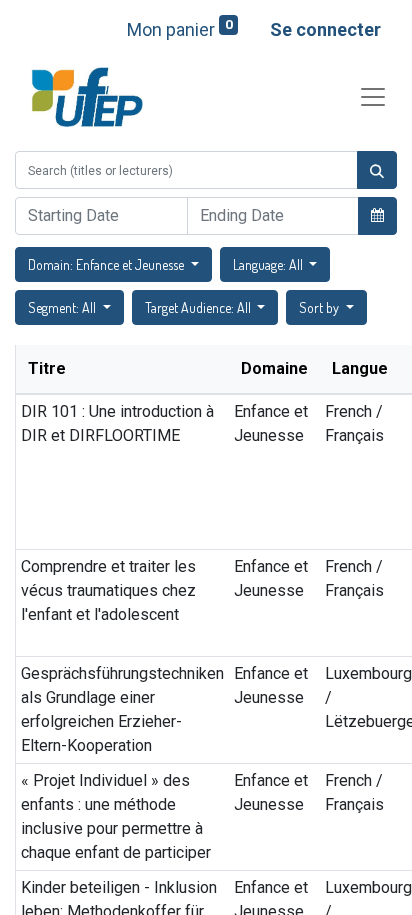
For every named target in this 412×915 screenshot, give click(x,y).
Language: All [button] (269, 264)
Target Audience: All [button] (199, 307)
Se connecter (325, 29)
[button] (377, 215)
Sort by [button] (320, 307)
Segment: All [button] (63, 307)
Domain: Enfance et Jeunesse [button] (107, 264)
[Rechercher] (377, 170)
